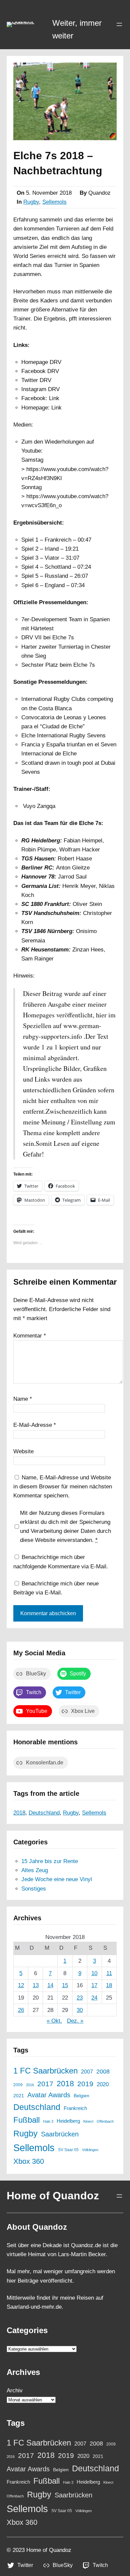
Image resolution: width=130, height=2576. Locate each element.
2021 (19, 2096)
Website (23, 1451)
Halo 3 (48, 2121)
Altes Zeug (35, 1870)
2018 (19, 1813)
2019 (85, 2084)
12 (21, 1985)
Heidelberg (68, 2121)
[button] (26, 24)
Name (23, 1399)
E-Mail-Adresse (35, 1425)
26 (21, 2010)
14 (50, 1985)
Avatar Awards (49, 2095)
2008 (103, 2072)
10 (94, 1973)
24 (94, 1998)
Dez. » (75, 2021)
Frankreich (75, 2108)
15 (65, 1985)
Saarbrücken (60, 2134)
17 (94, 1985)
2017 (45, 2084)
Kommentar (30, 1336)
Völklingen (90, 2150)
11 (109, 1973)
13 (36, 1985)
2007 (87, 2072)
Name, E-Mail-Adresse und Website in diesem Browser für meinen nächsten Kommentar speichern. (63, 1487)
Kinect (88, 2121)
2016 (30, 2085)
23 (80, 1998)
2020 (103, 2084)
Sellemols (54, 202)
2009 (18, 2085)
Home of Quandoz (53, 2196)
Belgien (81, 2096)
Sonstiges (34, 1889)
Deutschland (44, 1813)
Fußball (26, 2120)
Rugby (31, 202)
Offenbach (105, 2121)
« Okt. (54, 2021)
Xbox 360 (29, 2161)
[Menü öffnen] (119, 24)
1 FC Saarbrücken (45, 2071)
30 (80, 2010)
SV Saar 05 (68, 2150)
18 (109, 1985)
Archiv (15, 2390)
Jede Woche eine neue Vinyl (57, 1879)
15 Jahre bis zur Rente (50, 1861)
